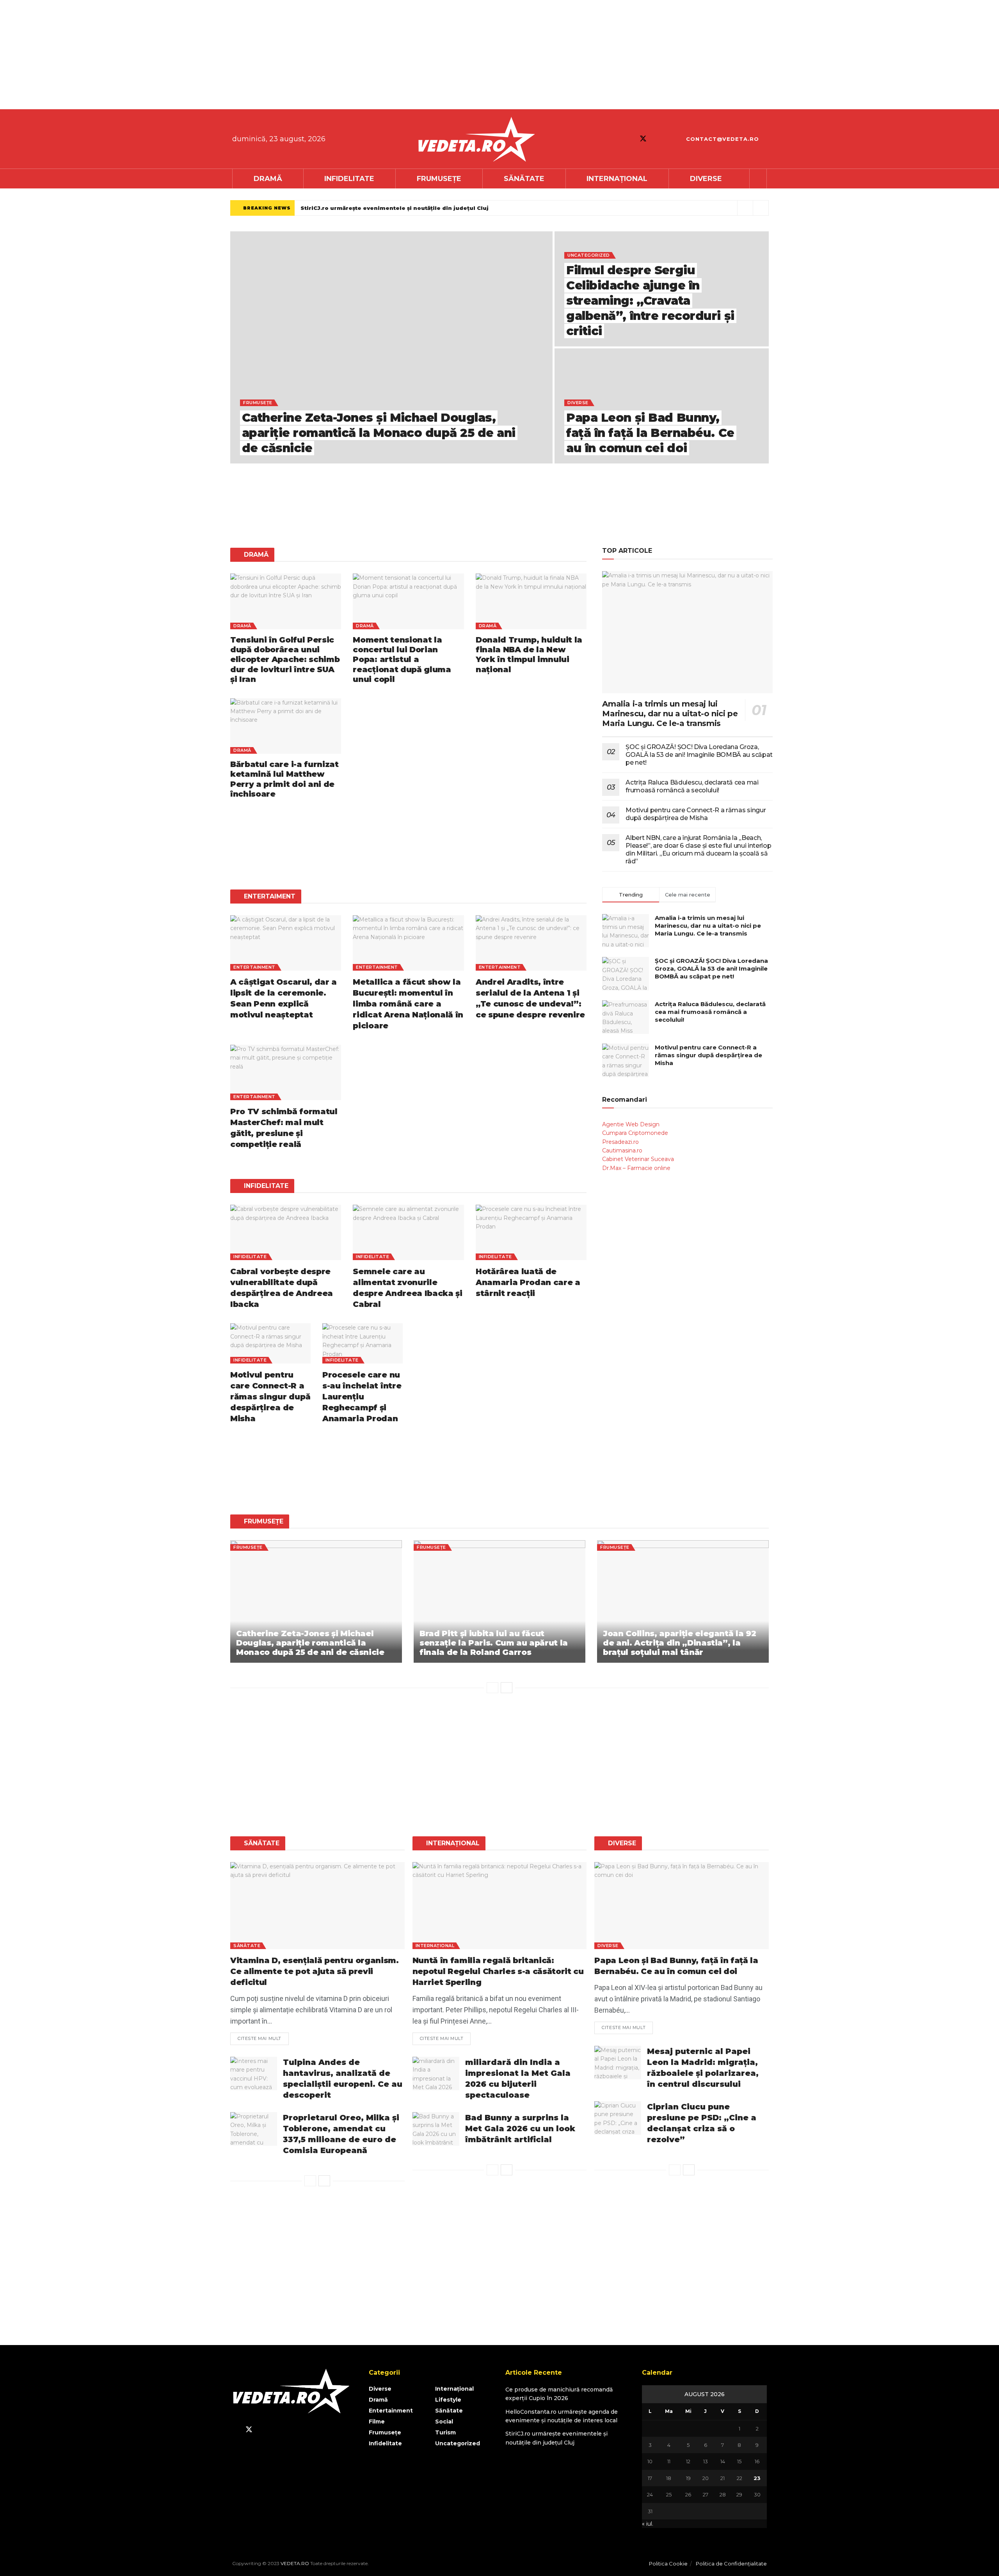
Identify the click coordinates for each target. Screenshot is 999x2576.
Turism (445, 2432)
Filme (377, 2422)
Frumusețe (439, 179)
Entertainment (254, 967)
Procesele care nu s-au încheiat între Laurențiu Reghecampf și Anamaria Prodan (362, 1397)
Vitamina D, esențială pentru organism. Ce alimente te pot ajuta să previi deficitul (315, 1971)
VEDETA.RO (295, 2563)
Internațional (617, 179)
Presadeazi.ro (620, 1142)
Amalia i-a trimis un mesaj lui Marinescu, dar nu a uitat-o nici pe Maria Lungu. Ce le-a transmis (670, 714)
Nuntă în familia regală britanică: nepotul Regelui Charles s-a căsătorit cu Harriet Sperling (498, 1971)
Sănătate (524, 179)
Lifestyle (448, 2400)
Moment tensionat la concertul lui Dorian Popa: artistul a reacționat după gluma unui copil (402, 660)
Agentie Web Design (631, 1124)
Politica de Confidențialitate (731, 2564)
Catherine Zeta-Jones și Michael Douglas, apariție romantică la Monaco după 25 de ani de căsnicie (379, 433)
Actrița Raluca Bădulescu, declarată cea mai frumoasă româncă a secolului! (692, 786)
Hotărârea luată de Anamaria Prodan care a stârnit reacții (528, 1282)
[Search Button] (758, 179)
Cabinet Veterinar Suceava (638, 1159)
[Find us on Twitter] (643, 139)
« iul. (648, 2524)
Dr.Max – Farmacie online (636, 1168)
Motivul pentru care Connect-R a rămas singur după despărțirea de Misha (270, 1397)
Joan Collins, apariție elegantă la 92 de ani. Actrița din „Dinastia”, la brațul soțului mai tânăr (679, 1643)
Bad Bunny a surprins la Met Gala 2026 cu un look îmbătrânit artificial (520, 2129)
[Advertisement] (234, 55)
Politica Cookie (668, 2564)
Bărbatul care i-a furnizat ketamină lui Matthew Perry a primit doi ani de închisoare (284, 779)
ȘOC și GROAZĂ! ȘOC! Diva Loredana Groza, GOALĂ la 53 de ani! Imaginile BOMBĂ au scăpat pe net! (699, 755)
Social (444, 2422)
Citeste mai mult (263, 2037)
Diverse (706, 179)
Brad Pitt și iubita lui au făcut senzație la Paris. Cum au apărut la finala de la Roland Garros (494, 1643)
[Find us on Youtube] (657, 139)
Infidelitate (349, 179)
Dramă (268, 179)
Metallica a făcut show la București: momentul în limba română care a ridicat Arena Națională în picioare (408, 1004)
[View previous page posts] (492, 1688)
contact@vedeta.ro (722, 139)
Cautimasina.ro (622, 1150)
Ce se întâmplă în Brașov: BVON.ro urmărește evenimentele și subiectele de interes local (435, 208)
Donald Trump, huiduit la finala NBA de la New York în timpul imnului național (529, 655)
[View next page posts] (507, 1688)
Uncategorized (589, 255)
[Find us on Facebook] (629, 139)
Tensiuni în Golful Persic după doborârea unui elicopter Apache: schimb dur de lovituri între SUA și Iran (285, 660)
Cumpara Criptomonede (635, 1133)
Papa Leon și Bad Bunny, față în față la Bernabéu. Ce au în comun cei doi (650, 433)
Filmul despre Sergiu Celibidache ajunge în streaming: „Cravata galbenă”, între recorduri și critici (650, 301)
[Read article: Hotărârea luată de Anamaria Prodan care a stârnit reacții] (531, 1232)
